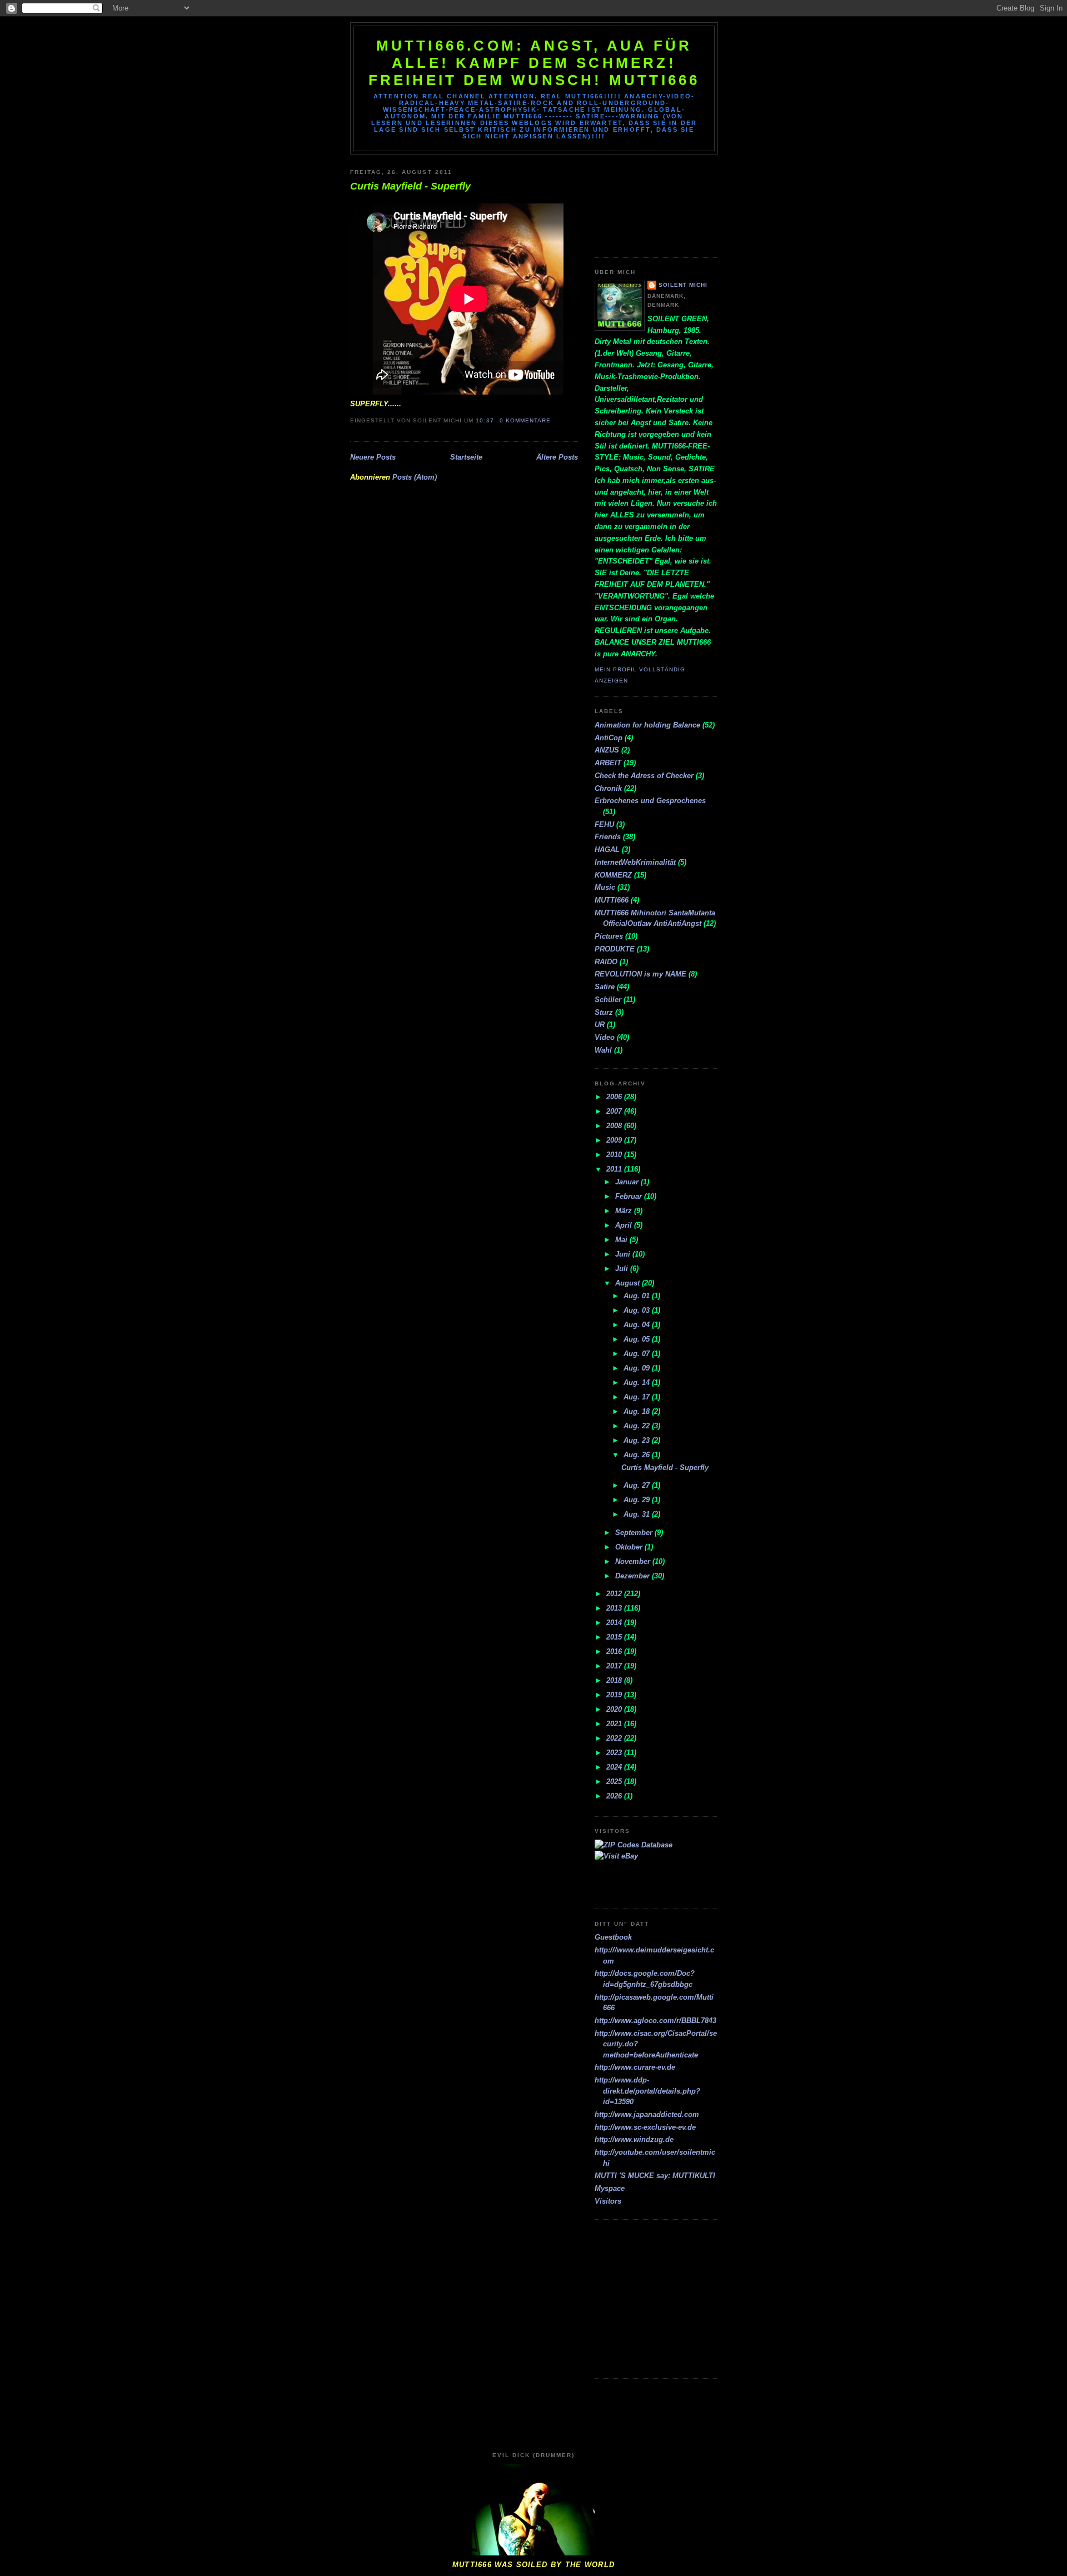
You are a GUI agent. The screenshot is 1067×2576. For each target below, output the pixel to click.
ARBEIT (608, 763)
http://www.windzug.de (634, 2139)
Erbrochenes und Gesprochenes (650, 801)
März (625, 1211)
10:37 (485, 420)
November (634, 1561)
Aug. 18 (638, 1411)
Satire (605, 987)
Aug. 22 (638, 1426)
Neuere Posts (373, 457)
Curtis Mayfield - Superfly (410, 186)
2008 (615, 1126)
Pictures (609, 936)
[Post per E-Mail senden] (554, 420)
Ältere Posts (557, 457)
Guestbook (613, 1937)
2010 (615, 1155)
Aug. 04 (638, 1325)
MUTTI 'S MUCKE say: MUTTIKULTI (655, 2176)
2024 (615, 1767)
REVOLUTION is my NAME (640, 974)
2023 (615, 1753)
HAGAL (607, 849)
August (629, 1283)
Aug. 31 (638, 1514)
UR (600, 1025)
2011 (615, 1169)
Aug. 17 (638, 1397)
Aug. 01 (638, 1296)
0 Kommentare (525, 420)
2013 (615, 1608)
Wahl (603, 1050)
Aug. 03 (638, 1310)
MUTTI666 (612, 900)
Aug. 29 (638, 1500)
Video (605, 1037)
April (625, 1225)
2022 (615, 1738)
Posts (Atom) (415, 477)
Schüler (608, 1000)
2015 (615, 1637)
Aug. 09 (638, 1368)
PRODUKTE (615, 949)
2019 (615, 1695)
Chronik (608, 788)
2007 (615, 1111)
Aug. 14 (638, 1382)
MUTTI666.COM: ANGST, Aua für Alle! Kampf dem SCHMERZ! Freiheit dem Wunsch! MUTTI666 (534, 63)
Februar (630, 1196)
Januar (628, 1182)
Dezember (634, 1576)
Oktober (630, 1547)
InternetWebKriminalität (635, 862)
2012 (615, 1594)
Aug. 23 (638, 1440)
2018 (615, 1680)
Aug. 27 (638, 1485)
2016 (615, 1651)
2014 (615, 1623)
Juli (623, 1269)
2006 (615, 1097)
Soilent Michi (683, 285)
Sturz (604, 1012)
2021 (615, 1724)
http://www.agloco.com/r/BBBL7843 (655, 2021)
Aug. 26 (638, 1455)
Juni (624, 1254)
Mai (622, 1240)
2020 (615, 1709)
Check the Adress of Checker (644, 776)
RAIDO (606, 962)
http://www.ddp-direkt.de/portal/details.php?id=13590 (647, 2091)
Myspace (610, 2188)
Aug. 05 (638, 1339)
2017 (615, 1666)
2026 (615, 1796)
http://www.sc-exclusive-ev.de (645, 2127)
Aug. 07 (638, 1354)
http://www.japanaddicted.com (647, 2114)
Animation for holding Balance (647, 725)
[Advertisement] (645, 202)
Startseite (466, 457)
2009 (615, 1140)
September (635, 1533)
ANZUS (607, 750)
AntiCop (609, 738)
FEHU (604, 824)
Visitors (608, 2201)
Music (605, 887)
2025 (615, 1782)
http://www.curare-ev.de (635, 2067)
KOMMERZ (613, 875)
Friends (608, 837)
